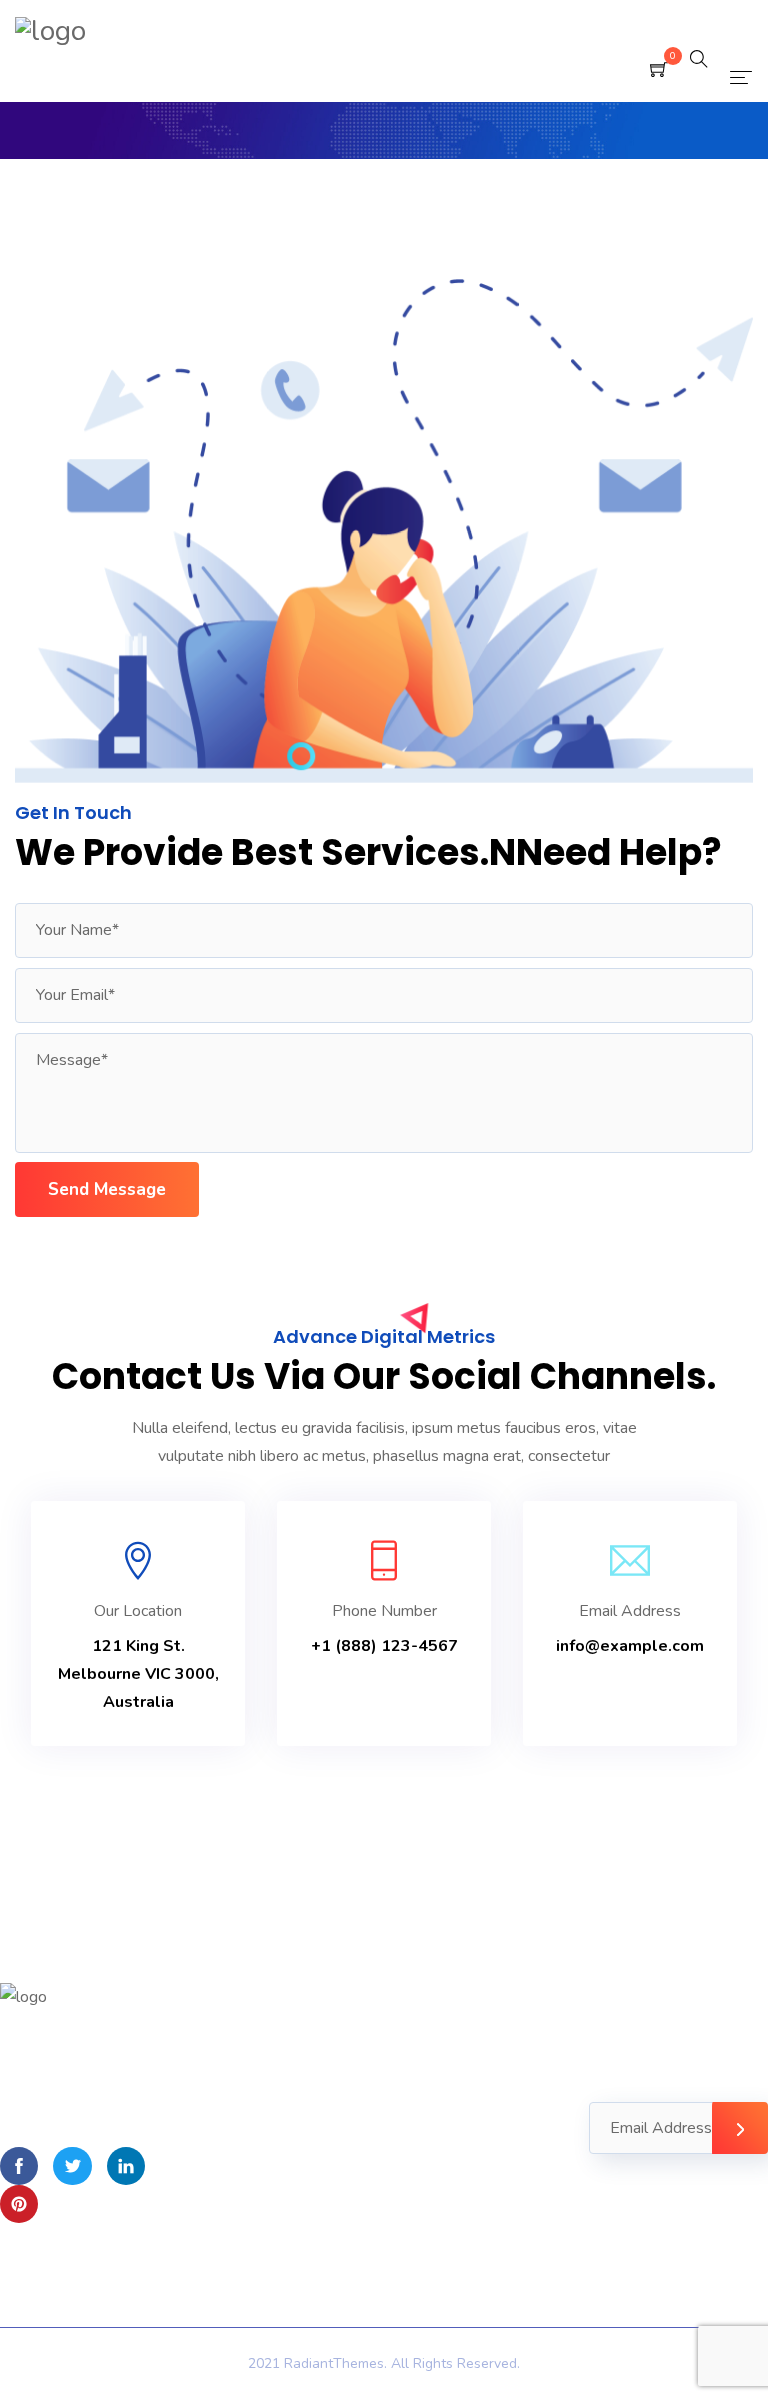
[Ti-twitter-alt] (72, 2166)
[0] (659, 71)
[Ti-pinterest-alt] (19, 2204)
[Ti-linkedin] (126, 2166)
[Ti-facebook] (19, 2166)
